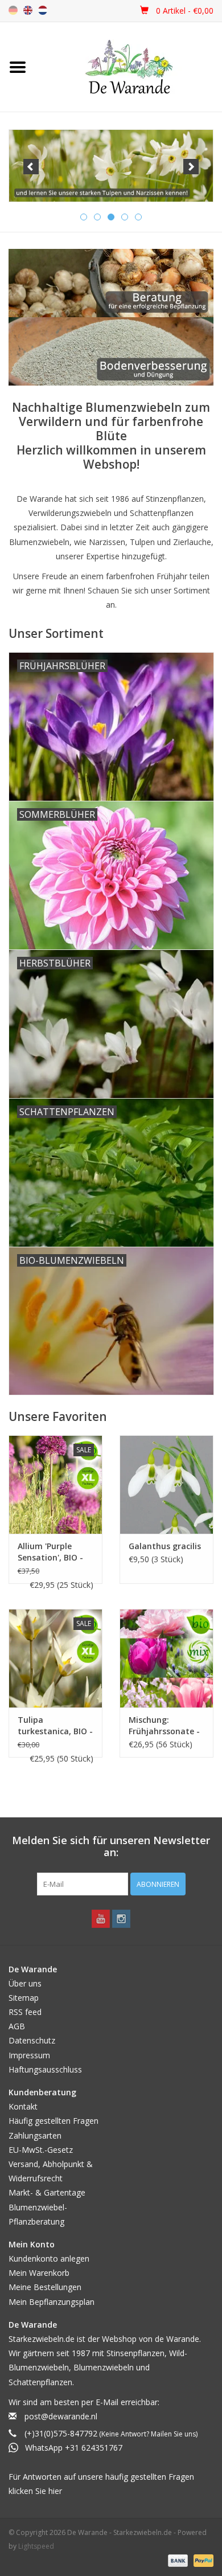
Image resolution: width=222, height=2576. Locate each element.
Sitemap (24, 1998)
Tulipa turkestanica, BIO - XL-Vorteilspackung (55, 1726)
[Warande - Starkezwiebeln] (129, 67)
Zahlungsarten (35, 2135)
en (28, 10)
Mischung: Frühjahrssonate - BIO (164, 1726)
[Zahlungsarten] (177, 2560)
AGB (17, 2026)
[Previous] (31, 167)
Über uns (25, 1983)
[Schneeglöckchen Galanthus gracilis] (166, 1484)
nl (43, 10)
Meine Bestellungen (45, 2287)
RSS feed (25, 2012)
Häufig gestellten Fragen (54, 2121)
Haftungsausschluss (45, 2069)
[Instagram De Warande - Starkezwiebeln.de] (121, 1919)
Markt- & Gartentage (47, 2192)
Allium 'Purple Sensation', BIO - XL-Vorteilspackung (50, 1552)
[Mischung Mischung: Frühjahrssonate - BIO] (166, 1658)
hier (55, 2491)
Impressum (29, 2055)
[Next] (191, 167)
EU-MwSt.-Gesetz (41, 2150)
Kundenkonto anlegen (49, 2258)
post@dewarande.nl (61, 2416)
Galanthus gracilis (165, 1546)
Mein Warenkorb (39, 2273)
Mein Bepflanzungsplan (52, 2302)
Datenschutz (32, 2040)
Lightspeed (36, 2546)
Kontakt (23, 2106)
